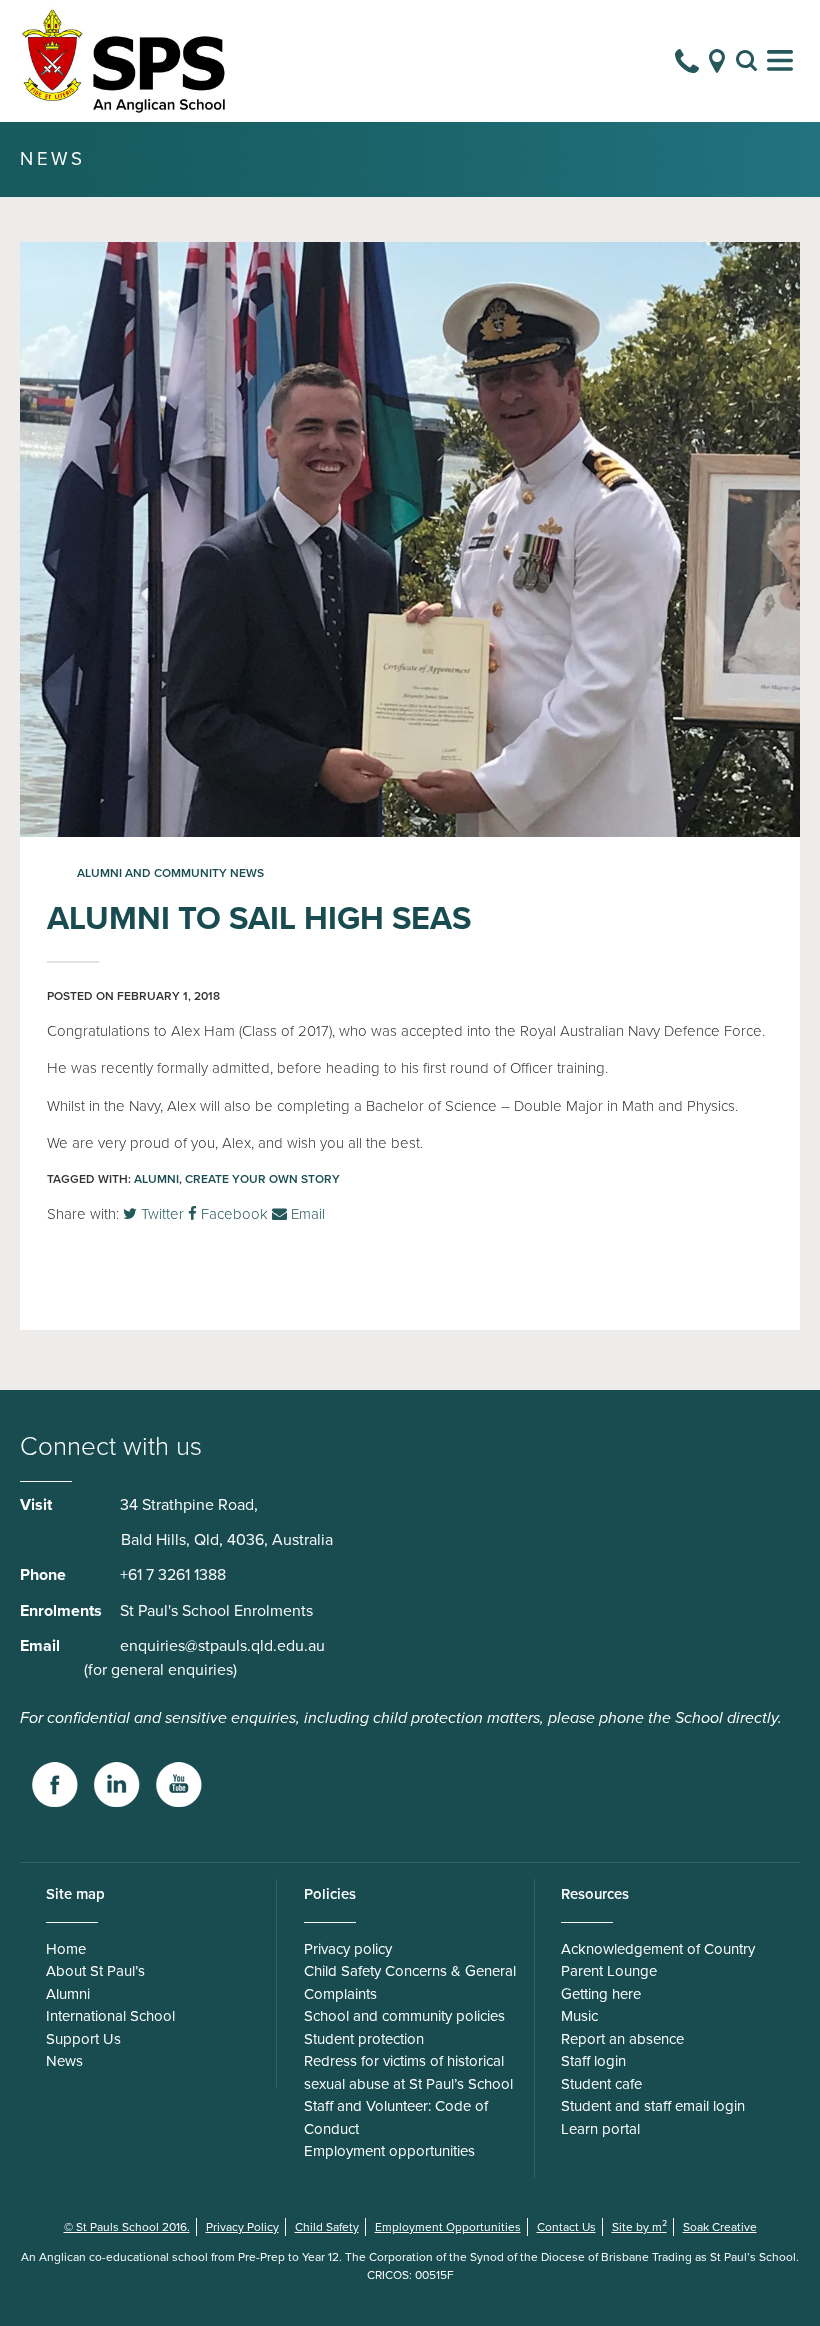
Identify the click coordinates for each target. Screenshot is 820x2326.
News (64, 2061)
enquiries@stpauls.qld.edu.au (222, 1646)
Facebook (232, 1214)
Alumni (156, 1179)
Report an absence (622, 2039)
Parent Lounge (609, 1971)
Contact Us (566, 2227)
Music (579, 2016)
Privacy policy (348, 1949)
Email (306, 1214)
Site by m (639, 2227)
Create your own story (262, 1179)
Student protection (364, 2039)
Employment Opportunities (448, 2227)
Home (66, 1949)
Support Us (83, 2039)
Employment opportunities (389, 2151)
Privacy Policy (242, 2227)
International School (110, 2016)
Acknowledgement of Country (658, 1949)
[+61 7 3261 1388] (687, 61)
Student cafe (601, 2084)
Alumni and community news (170, 873)
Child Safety (327, 2227)
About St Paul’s (95, 1971)
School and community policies (404, 2016)
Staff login (593, 2061)
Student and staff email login (653, 2106)
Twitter (160, 1214)
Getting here (601, 1994)
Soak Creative (720, 2227)
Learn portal (600, 2129)
